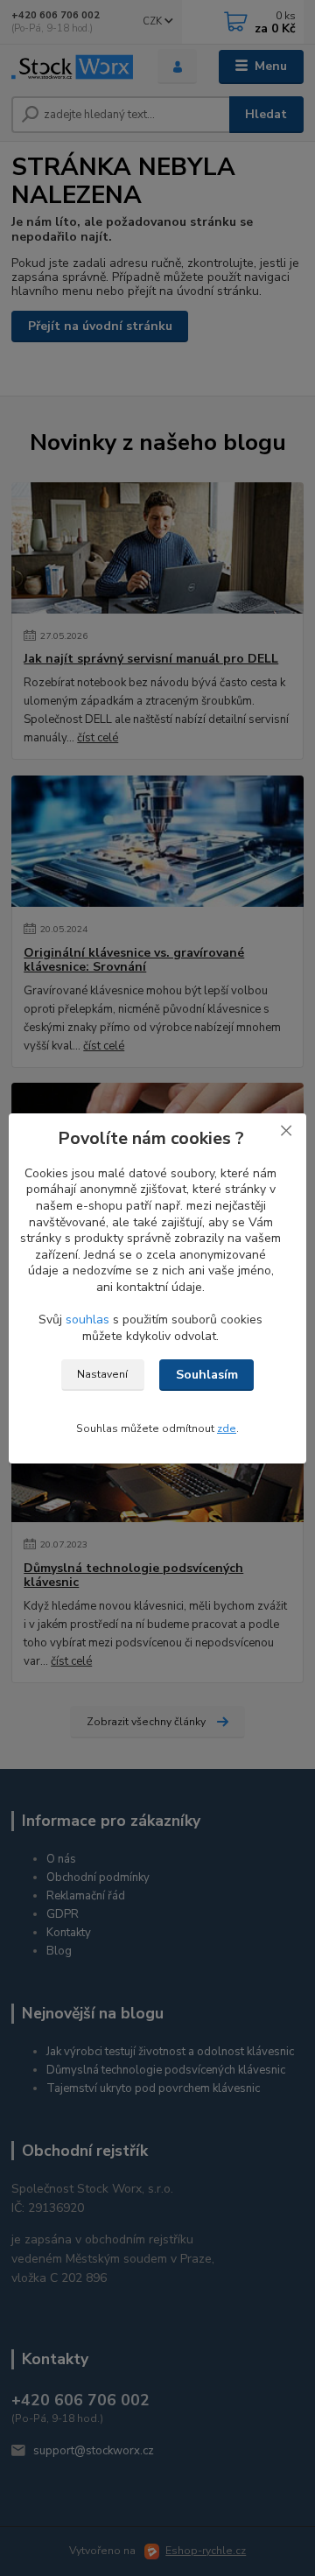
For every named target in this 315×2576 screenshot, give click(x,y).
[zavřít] (286, 1131)
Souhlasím (207, 1375)
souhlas (87, 1320)
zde (227, 1428)
